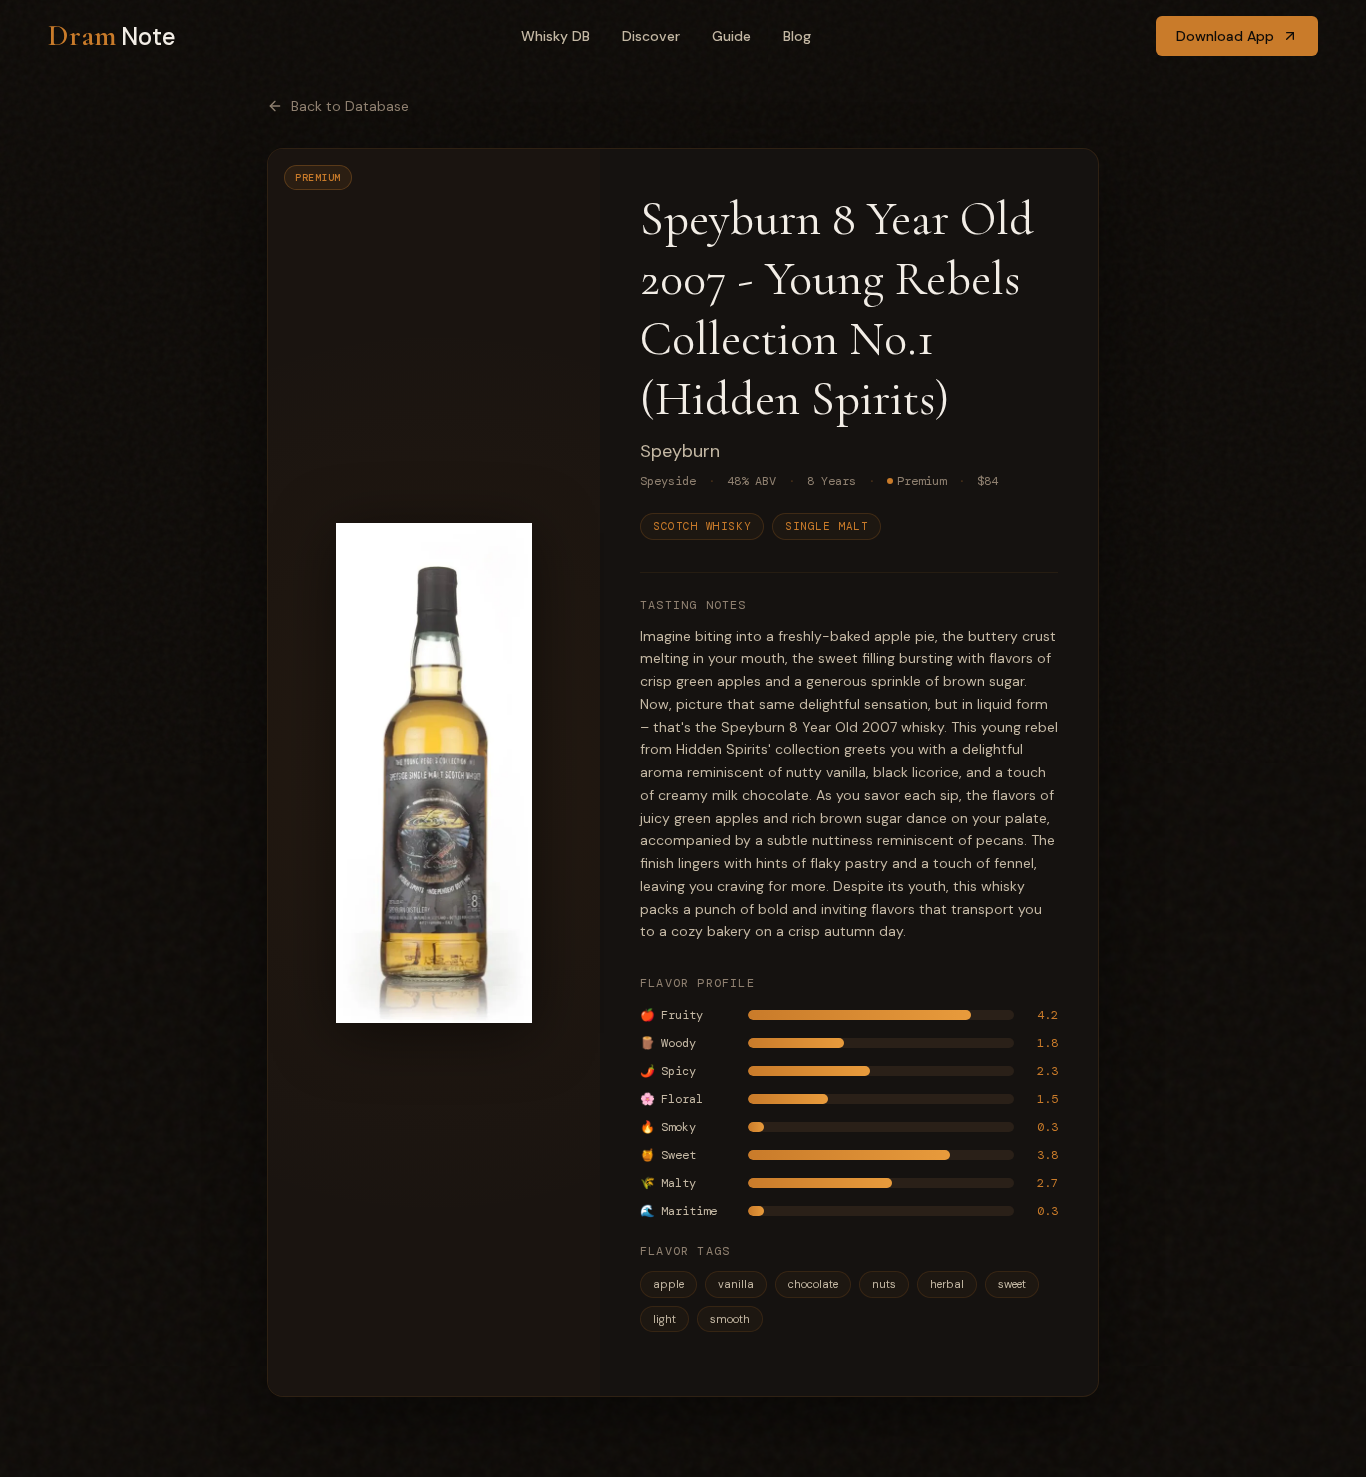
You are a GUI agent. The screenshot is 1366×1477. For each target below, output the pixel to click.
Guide (731, 36)
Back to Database (350, 106)
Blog (797, 36)
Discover (651, 36)
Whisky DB (555, 36)
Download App (1225, 36)
